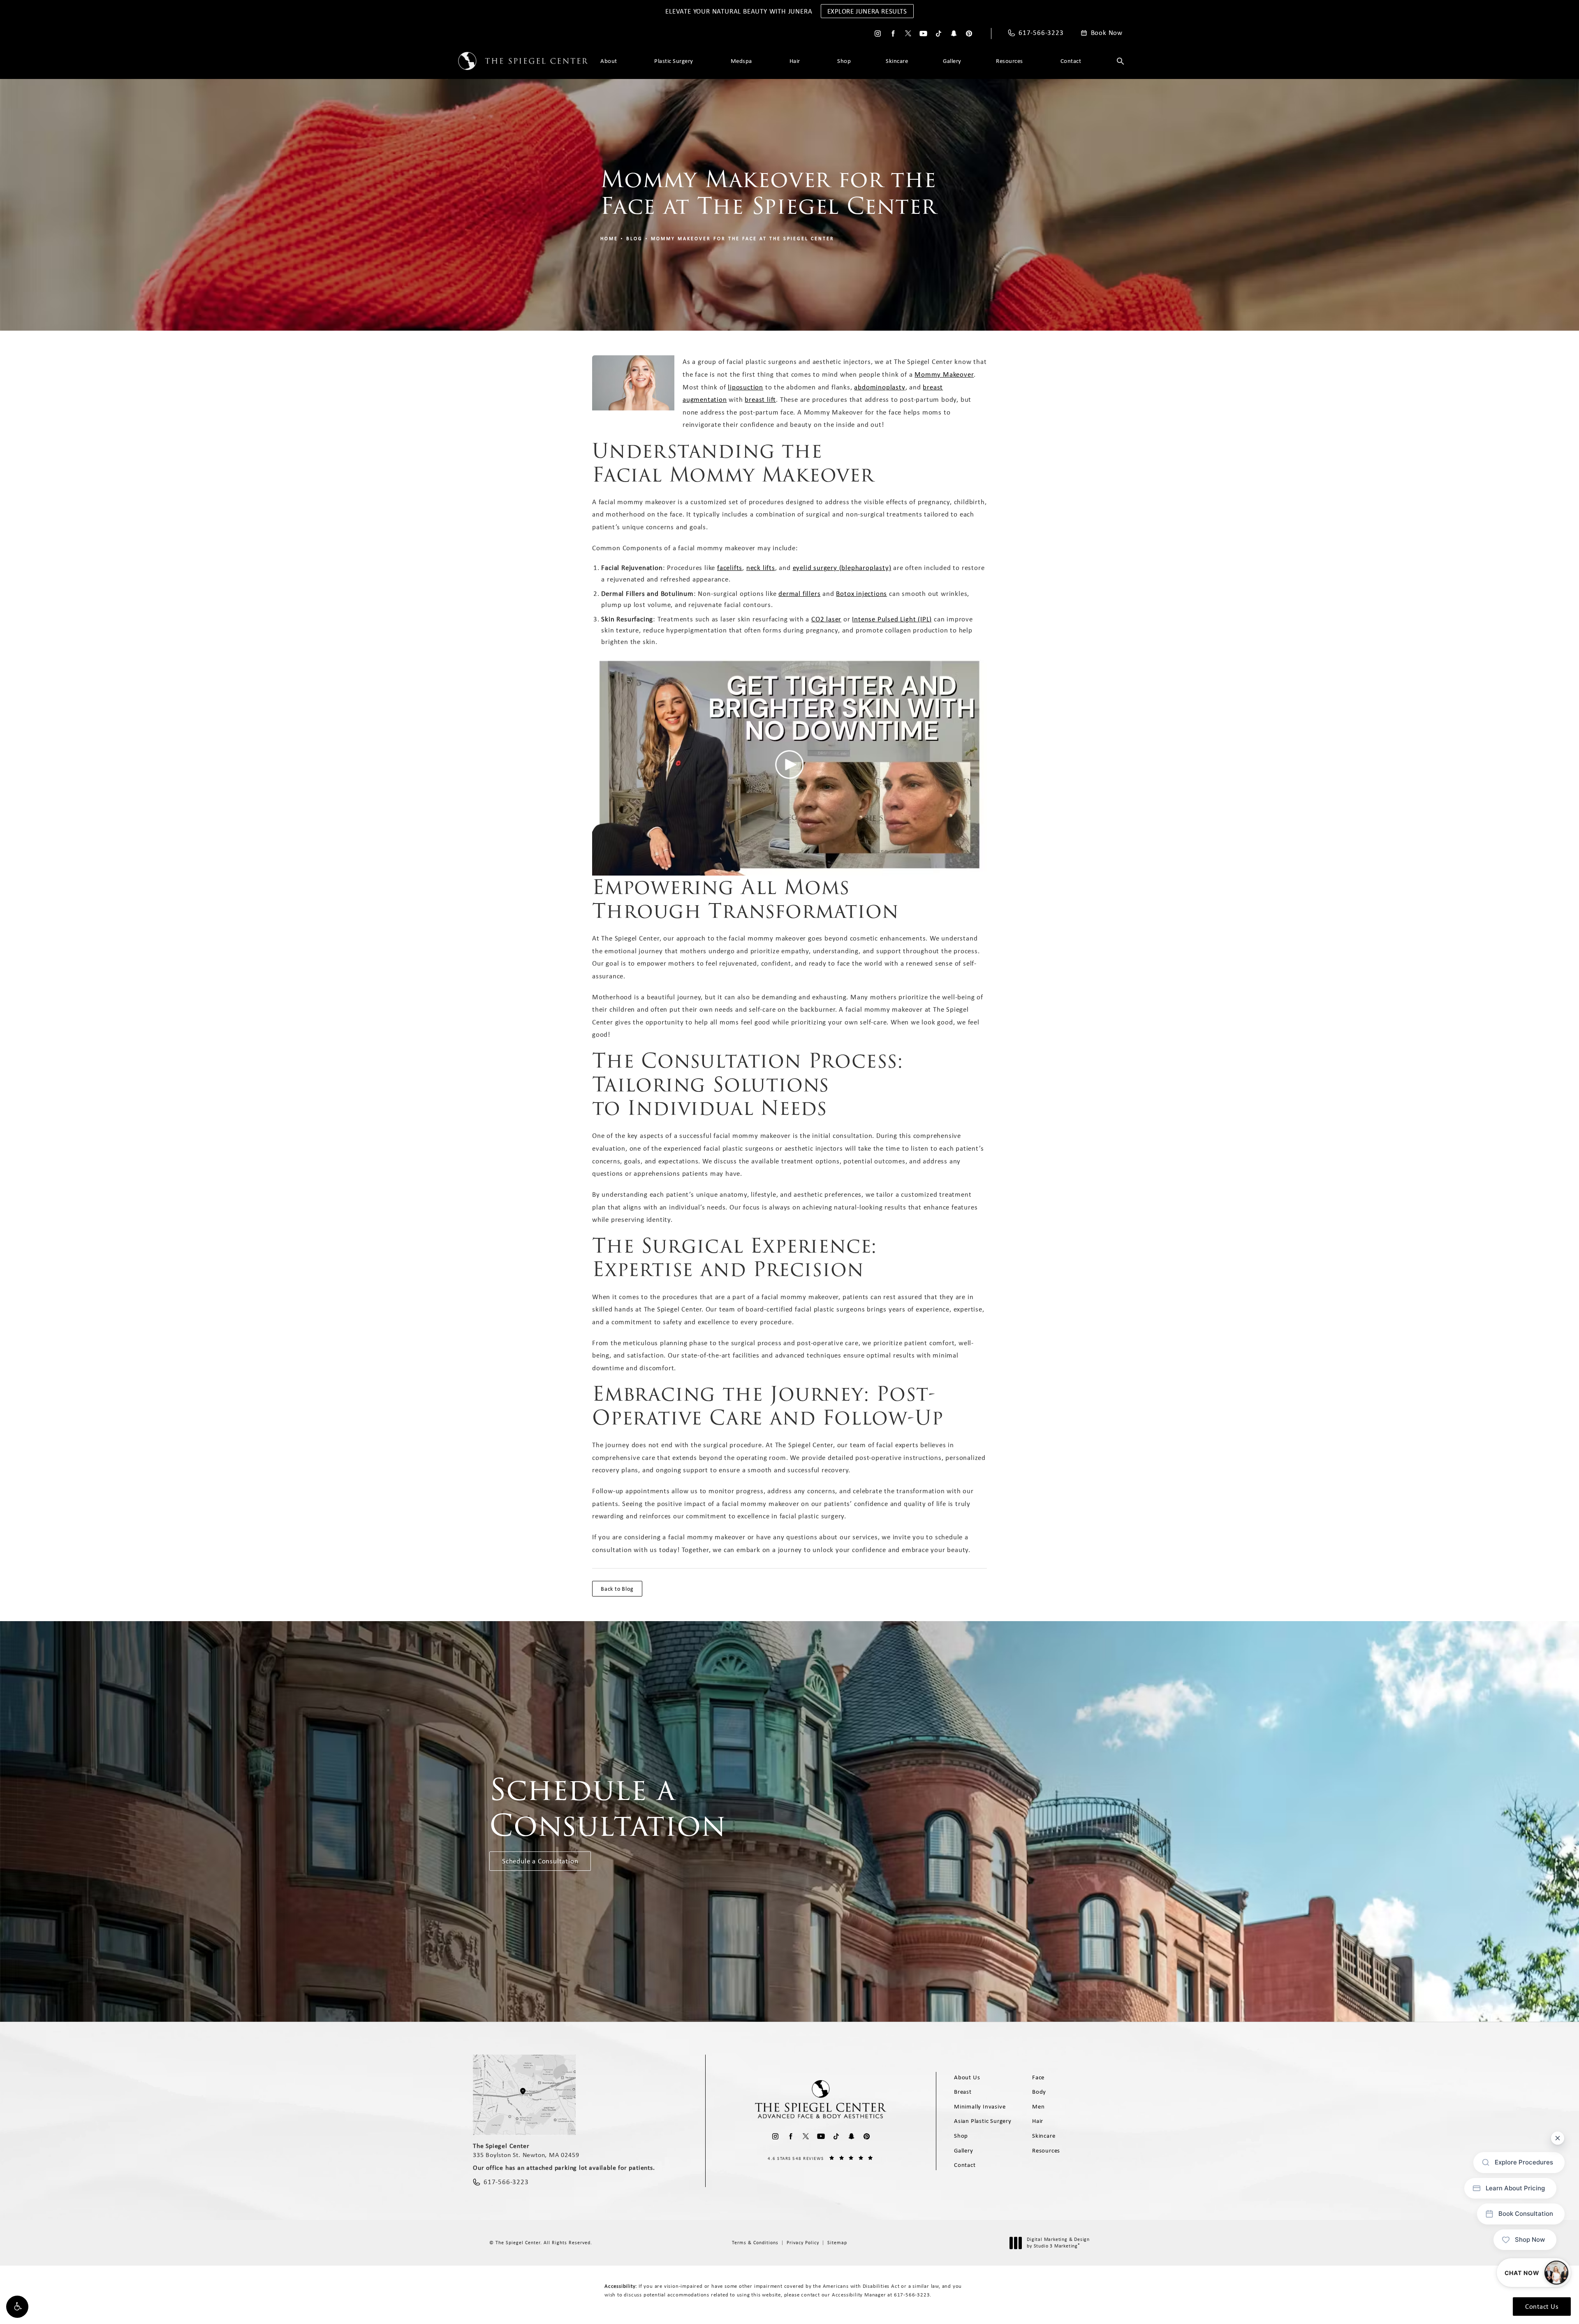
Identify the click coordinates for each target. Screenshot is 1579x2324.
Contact (1071, 61)
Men (1038, 2106)
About (609, 61)
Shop (844, 61)
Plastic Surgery (674, 61)
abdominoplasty (880, 387)
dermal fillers (799, 593)
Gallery (952, 61)
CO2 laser (826, 619)
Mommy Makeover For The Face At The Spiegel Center (743, 239)
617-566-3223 (912, 2295)
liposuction (746, 387)
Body (1039, 2092)
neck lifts (761, 568)
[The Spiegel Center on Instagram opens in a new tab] (878, 34)
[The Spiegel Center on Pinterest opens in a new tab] (969, 34)
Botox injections (861, 593)
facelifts (730, 568)
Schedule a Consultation (540, 1861)
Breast (963, 2092)
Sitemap (837, 2243)
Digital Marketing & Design (1058, 2243)
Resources (1009, 61)
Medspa (741, 61)
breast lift (760, 399)
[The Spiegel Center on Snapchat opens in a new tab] (954, 34)
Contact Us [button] (1542, 2306)
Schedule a (608, 1808)
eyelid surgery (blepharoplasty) (842, 568)
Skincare (897, 61)
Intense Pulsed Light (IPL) (892, 619)
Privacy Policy (803, 2243)
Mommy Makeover (944, 374)
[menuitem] (878, 34)
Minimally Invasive (980, 2106)
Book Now (1107, 33)
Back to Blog (617, 1589)
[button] (17, 2307)
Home (609, 239)
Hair (795, 61)
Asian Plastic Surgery (983, 2121)
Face (1038, 2077)
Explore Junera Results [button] (867, 11)
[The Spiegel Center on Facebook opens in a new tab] (893, 34)
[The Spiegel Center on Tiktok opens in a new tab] (939, 34)
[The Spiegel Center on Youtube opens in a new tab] (923, 34)
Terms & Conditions (755, 2243)
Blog (634, 239)
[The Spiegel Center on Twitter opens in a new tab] (908, 34)
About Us (967, 2077)
